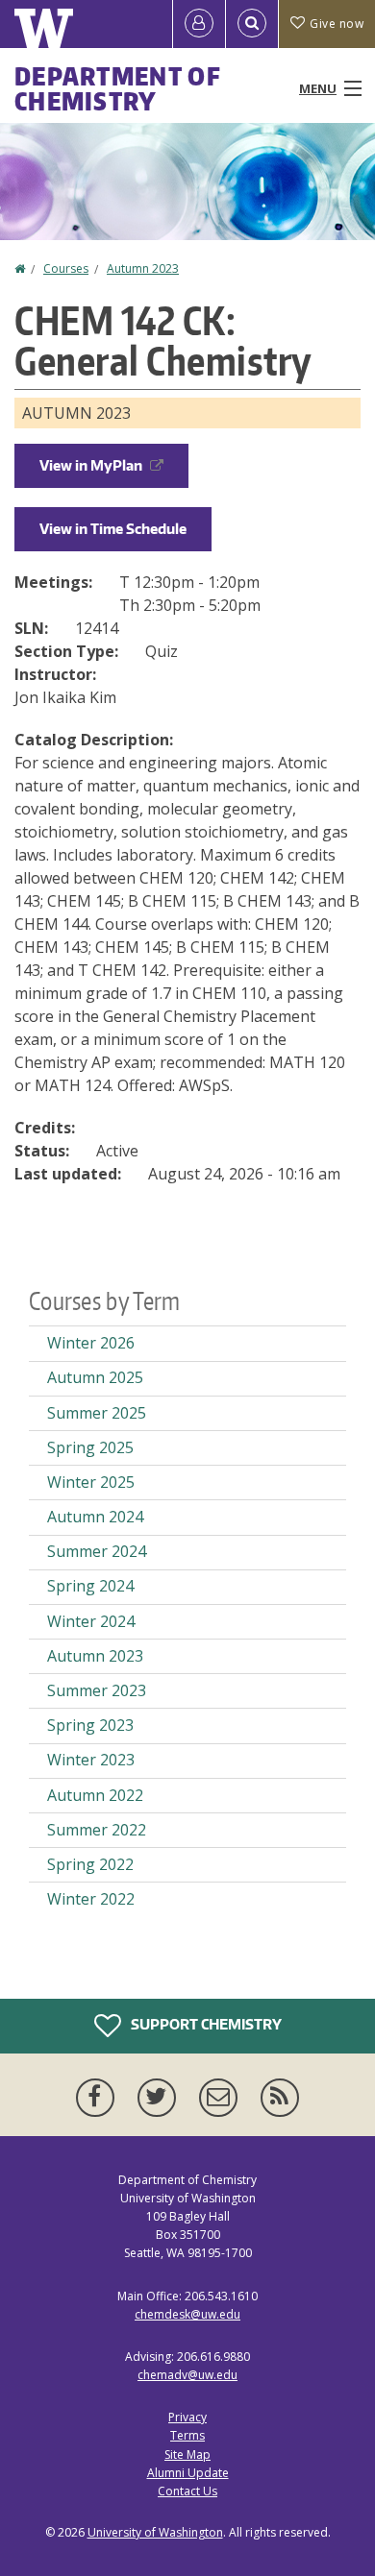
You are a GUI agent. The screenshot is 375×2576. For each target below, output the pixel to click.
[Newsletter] (222, 2098)
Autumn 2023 (143, 268)
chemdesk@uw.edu (187, 2314)
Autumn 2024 (95, 1517)
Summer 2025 (97, 1413)
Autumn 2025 (95, 1377)
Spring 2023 (90, 1725)
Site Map (187, 2454)
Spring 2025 (90, 1447)
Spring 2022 (90, 1864)
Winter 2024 (91, 1621)
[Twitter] (161, 2098)
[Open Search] (252, 24)
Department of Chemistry (118, 88)
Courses (66, 268)
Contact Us (187, 2491)
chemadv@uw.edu (187, 2375)
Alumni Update (188, 2473)
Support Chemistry (205, 2023)
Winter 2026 (91, 1343)
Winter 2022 (91, 1899)
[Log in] (199, 24)
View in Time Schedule (113, 529)
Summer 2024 (97, 1551)
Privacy (187, 2417)
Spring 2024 (90, 1586)
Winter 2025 (91, 1482)
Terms (187, 2435)
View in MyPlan (91, 465)
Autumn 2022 (95, 1795)
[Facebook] (99, 2098)
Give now (337, 24)
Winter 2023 (91, 1760)
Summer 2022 (97, 1830)
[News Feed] (280, 2098)
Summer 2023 (97, 1690)
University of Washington (155, 2532)
